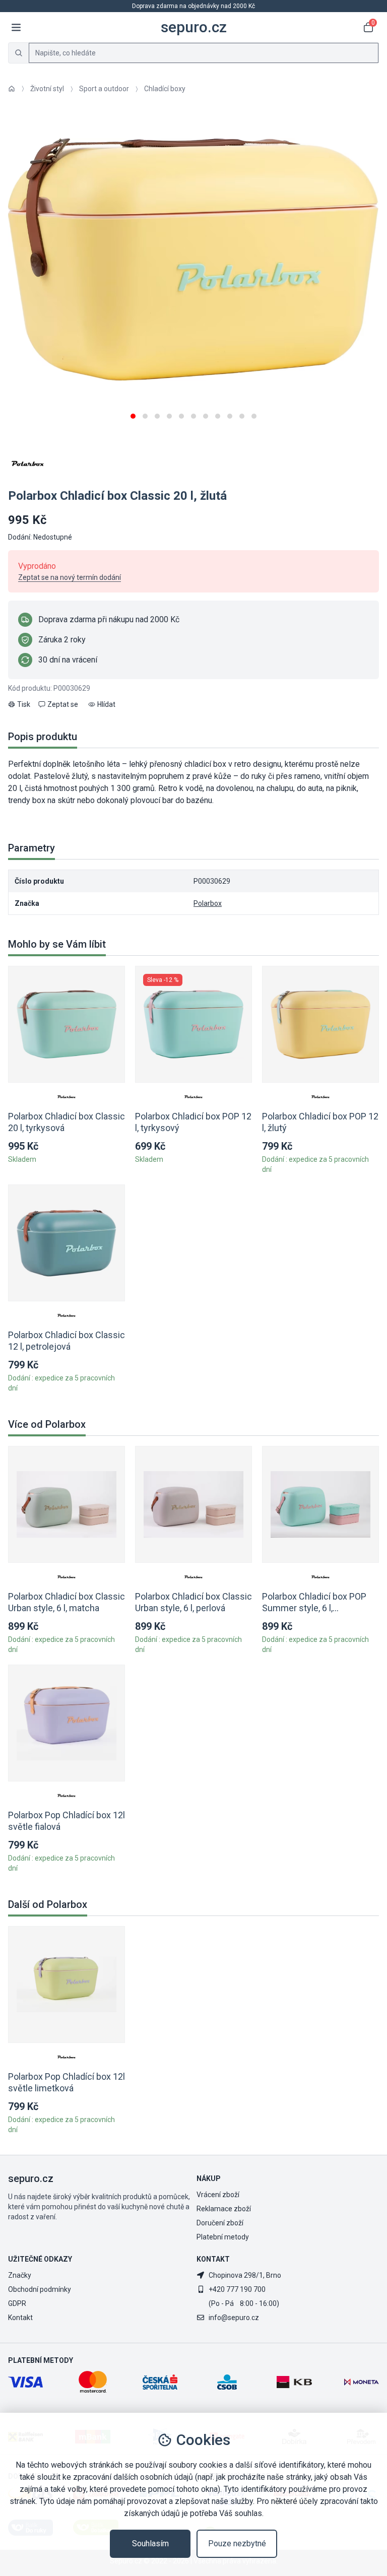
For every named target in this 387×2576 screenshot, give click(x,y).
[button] (133, 412)
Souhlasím (150, 2544)
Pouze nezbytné (237, 2544)
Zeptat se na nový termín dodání (70, 577)
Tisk (24, 704)
